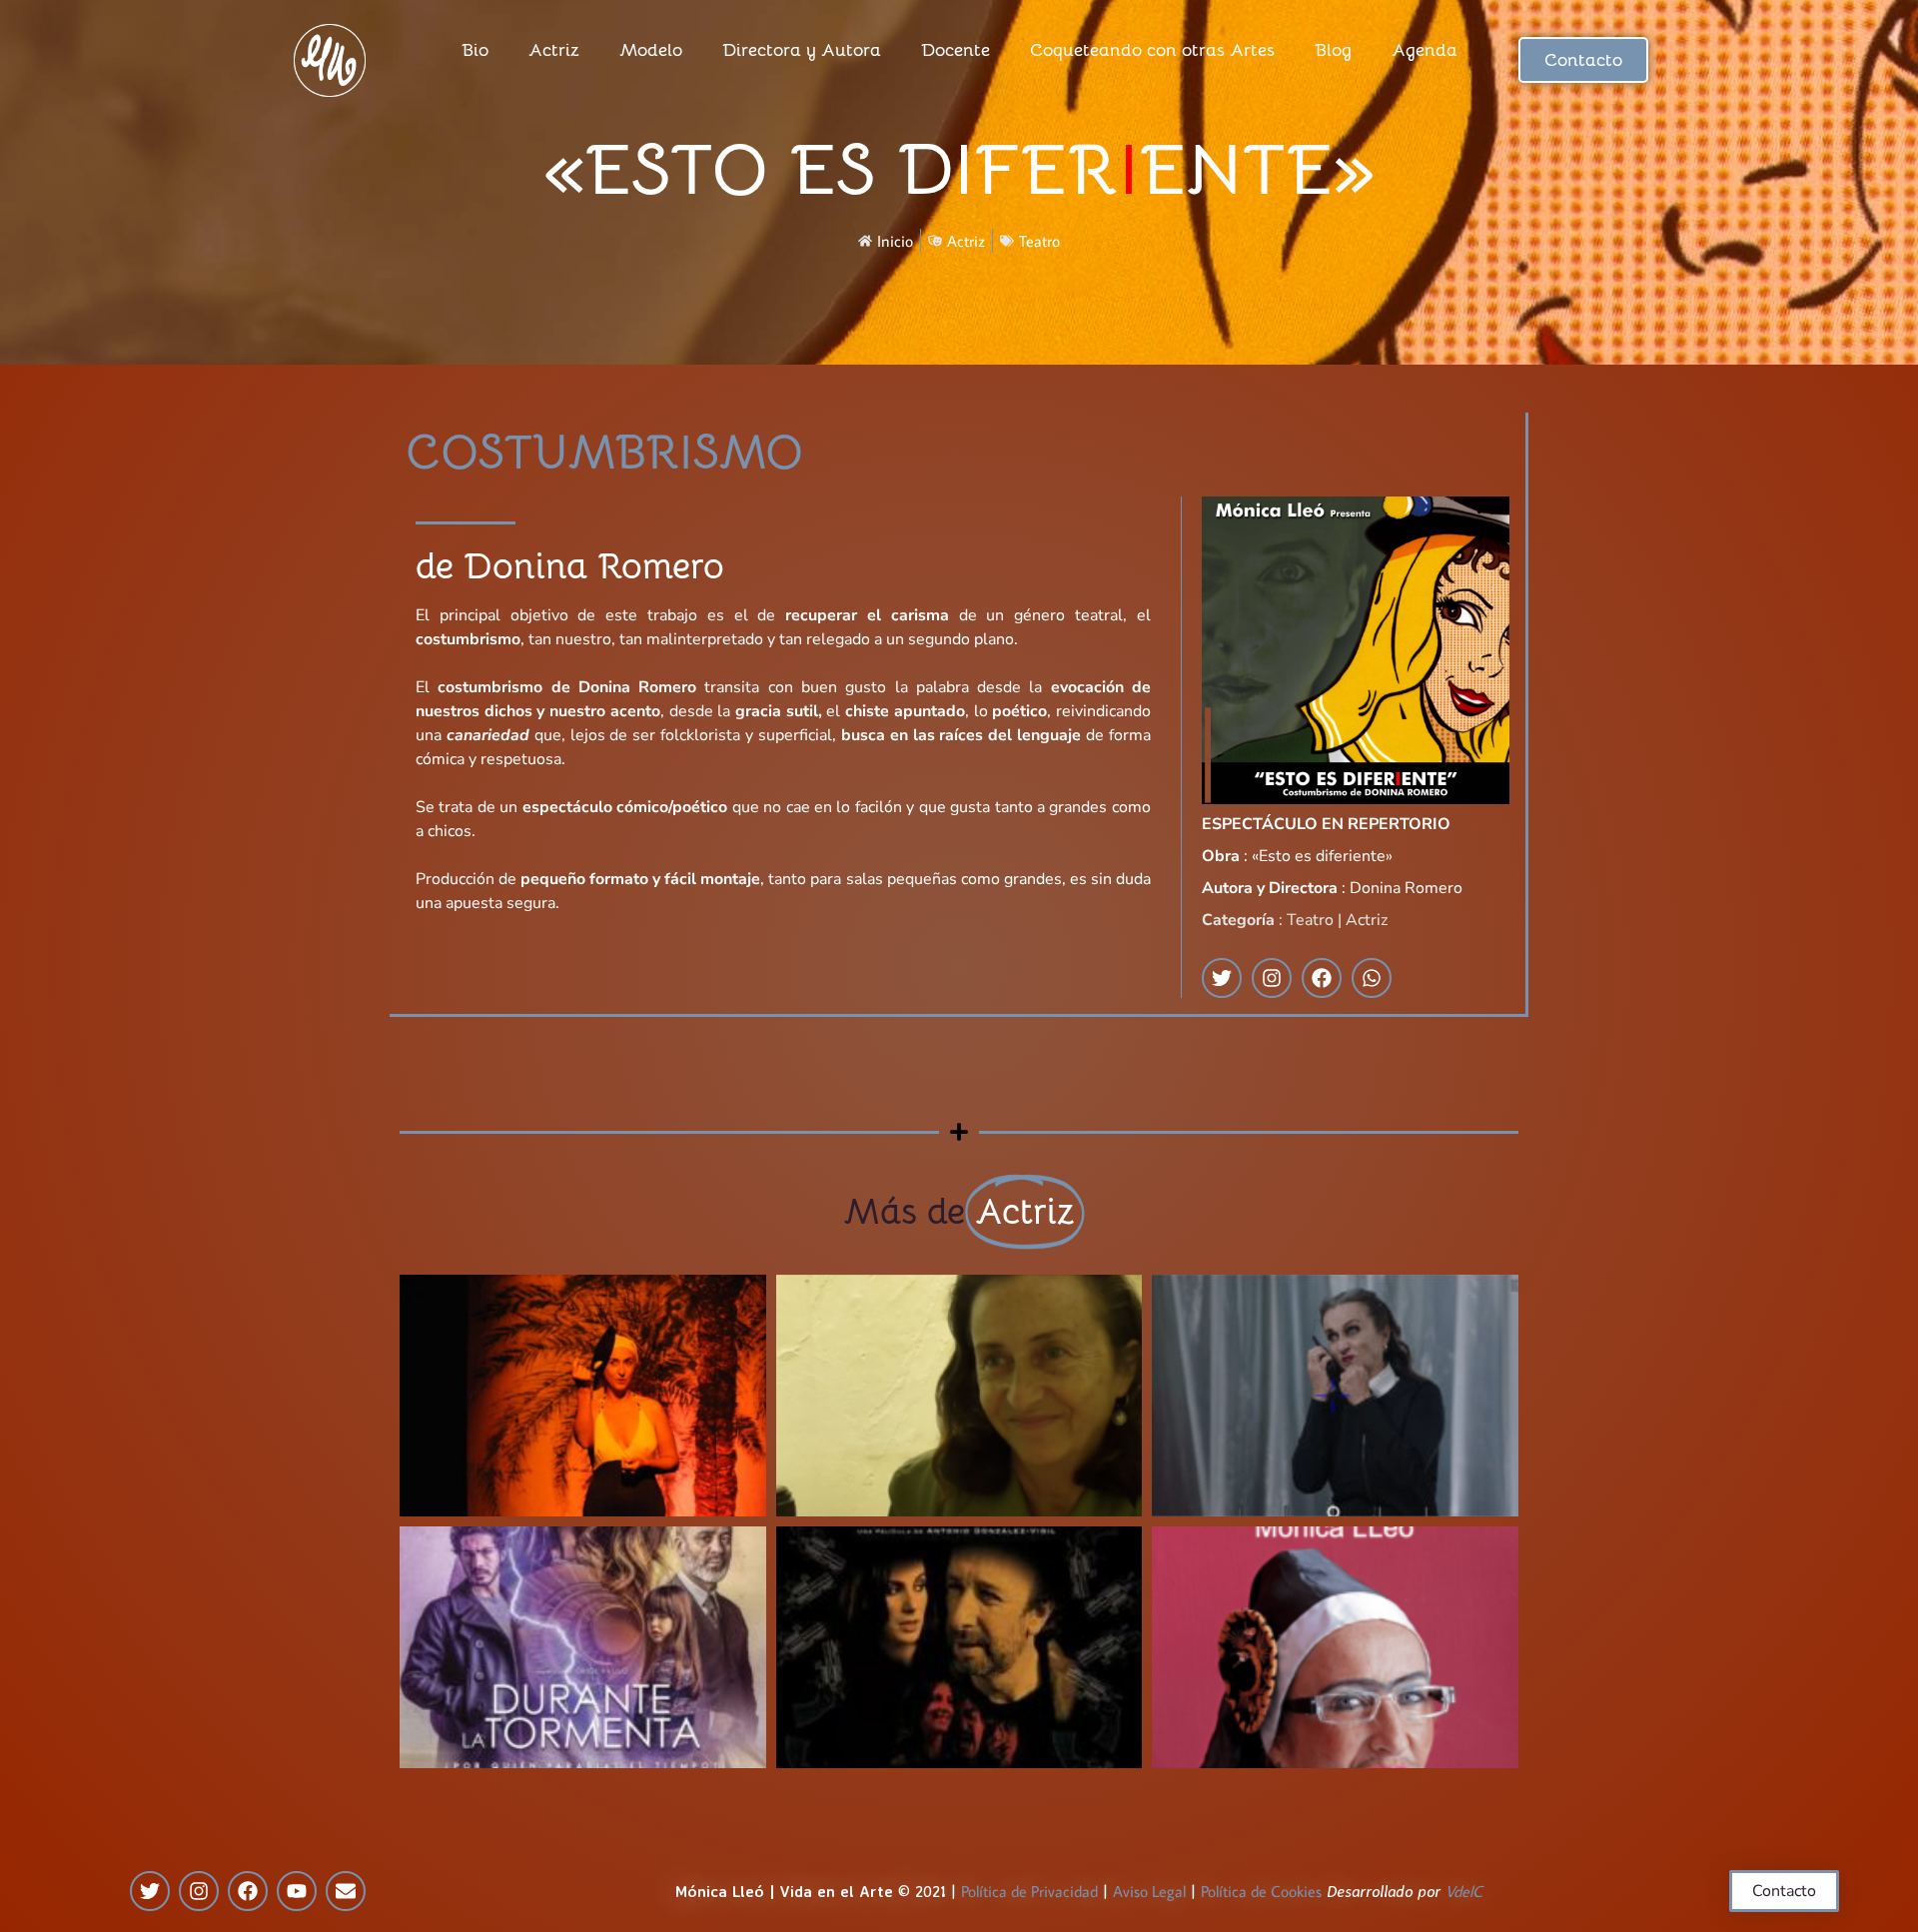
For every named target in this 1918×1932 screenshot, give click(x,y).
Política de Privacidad (1029, 1891)
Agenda (1425, 50)
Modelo (651, 50)
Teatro (1039, 241)
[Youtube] (297, 1891)
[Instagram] (199, 1891)
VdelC (1464, 1891)
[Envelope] (346, 1891)
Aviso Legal (1149, 1891)
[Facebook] (248, 1891)
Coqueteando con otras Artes (1152, 50)
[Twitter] (150, 1891)
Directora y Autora (802, 50)
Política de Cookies (1261, 1891)
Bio (475, 50)
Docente (956, 50)
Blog (1333, 50)
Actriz (554, 50)
